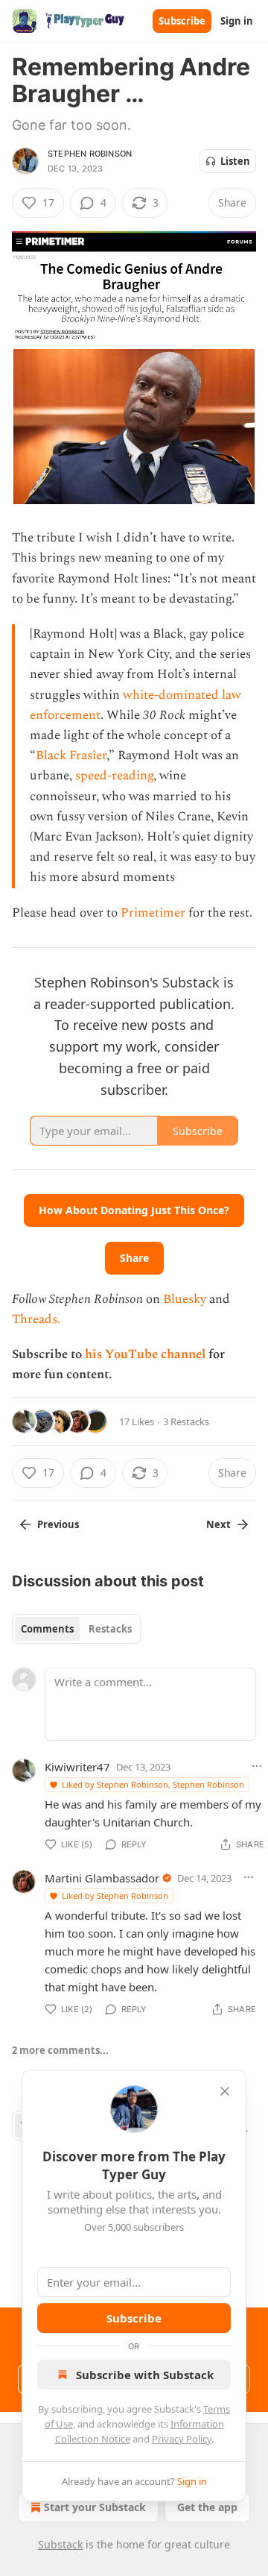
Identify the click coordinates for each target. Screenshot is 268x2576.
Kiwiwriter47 (77, 1767)
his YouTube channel (147, 1354)
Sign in (237, 21)
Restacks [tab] (110, 1629)
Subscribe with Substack (145, 2375)
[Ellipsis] (249, 1877)
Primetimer (153, 913)
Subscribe (182, 21)
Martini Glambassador (102, 1878)
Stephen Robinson (90, 154)
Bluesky (185, 1299)
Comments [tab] (47, 1629)
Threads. (36, 1319)
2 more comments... (60, 2050)
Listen (235, 161)
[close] (225, 2091)
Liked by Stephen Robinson (115, 1895)
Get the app (207, 2507)
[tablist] (76, 1629)
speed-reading (114, 776)
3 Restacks (186, 1421)
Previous (58, 1524)
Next (218, 1524)
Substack (60, 2544)
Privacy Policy (182, 2439)
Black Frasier (71, 755)
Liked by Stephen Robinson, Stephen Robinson (153, 1784)
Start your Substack (95, 2507)
